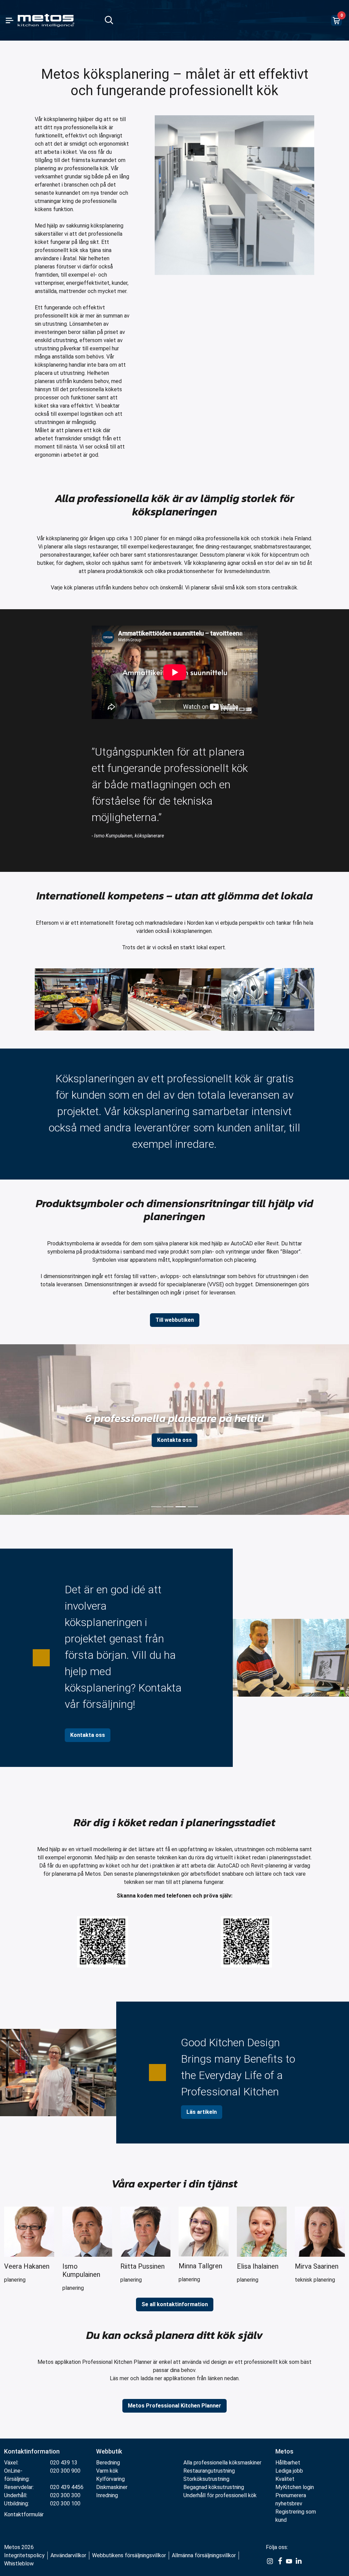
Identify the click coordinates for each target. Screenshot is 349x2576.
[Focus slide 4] (193, 1507)
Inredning (107, 2495)
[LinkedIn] (299, 2561)
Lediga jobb (289, 2471)
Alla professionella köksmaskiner (222, 2463)
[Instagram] (270, 2561)
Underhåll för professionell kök (220, 2495)
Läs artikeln (202, 2112)
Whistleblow (19, 2564)
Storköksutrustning (206, 2479)
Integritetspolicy (24, 2555)
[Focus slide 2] (168, 1507)
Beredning (108, 2463)
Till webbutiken (175, 1320)
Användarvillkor (68, 2555)
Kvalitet (285, 2479)
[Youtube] (289, 2561)
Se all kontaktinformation (175, 2304)
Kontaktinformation (32, 2451)
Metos (284, 2451)
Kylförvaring (110, 2479)
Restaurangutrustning (209, 2471)
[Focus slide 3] (181, 1507)
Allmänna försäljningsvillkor (204, 2555)
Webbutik (109, 2451)
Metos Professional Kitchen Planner (174, 2406)
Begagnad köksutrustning (214, 2487)
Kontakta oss (174, 1440)
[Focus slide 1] (156, 1507)
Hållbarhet (288, 2463)
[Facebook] (279, 2561)
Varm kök (107, 2471)
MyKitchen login (295, 2487)
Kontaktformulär (24, 2514)
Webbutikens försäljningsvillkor (129, 2555)
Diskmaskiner (112, 2487)
